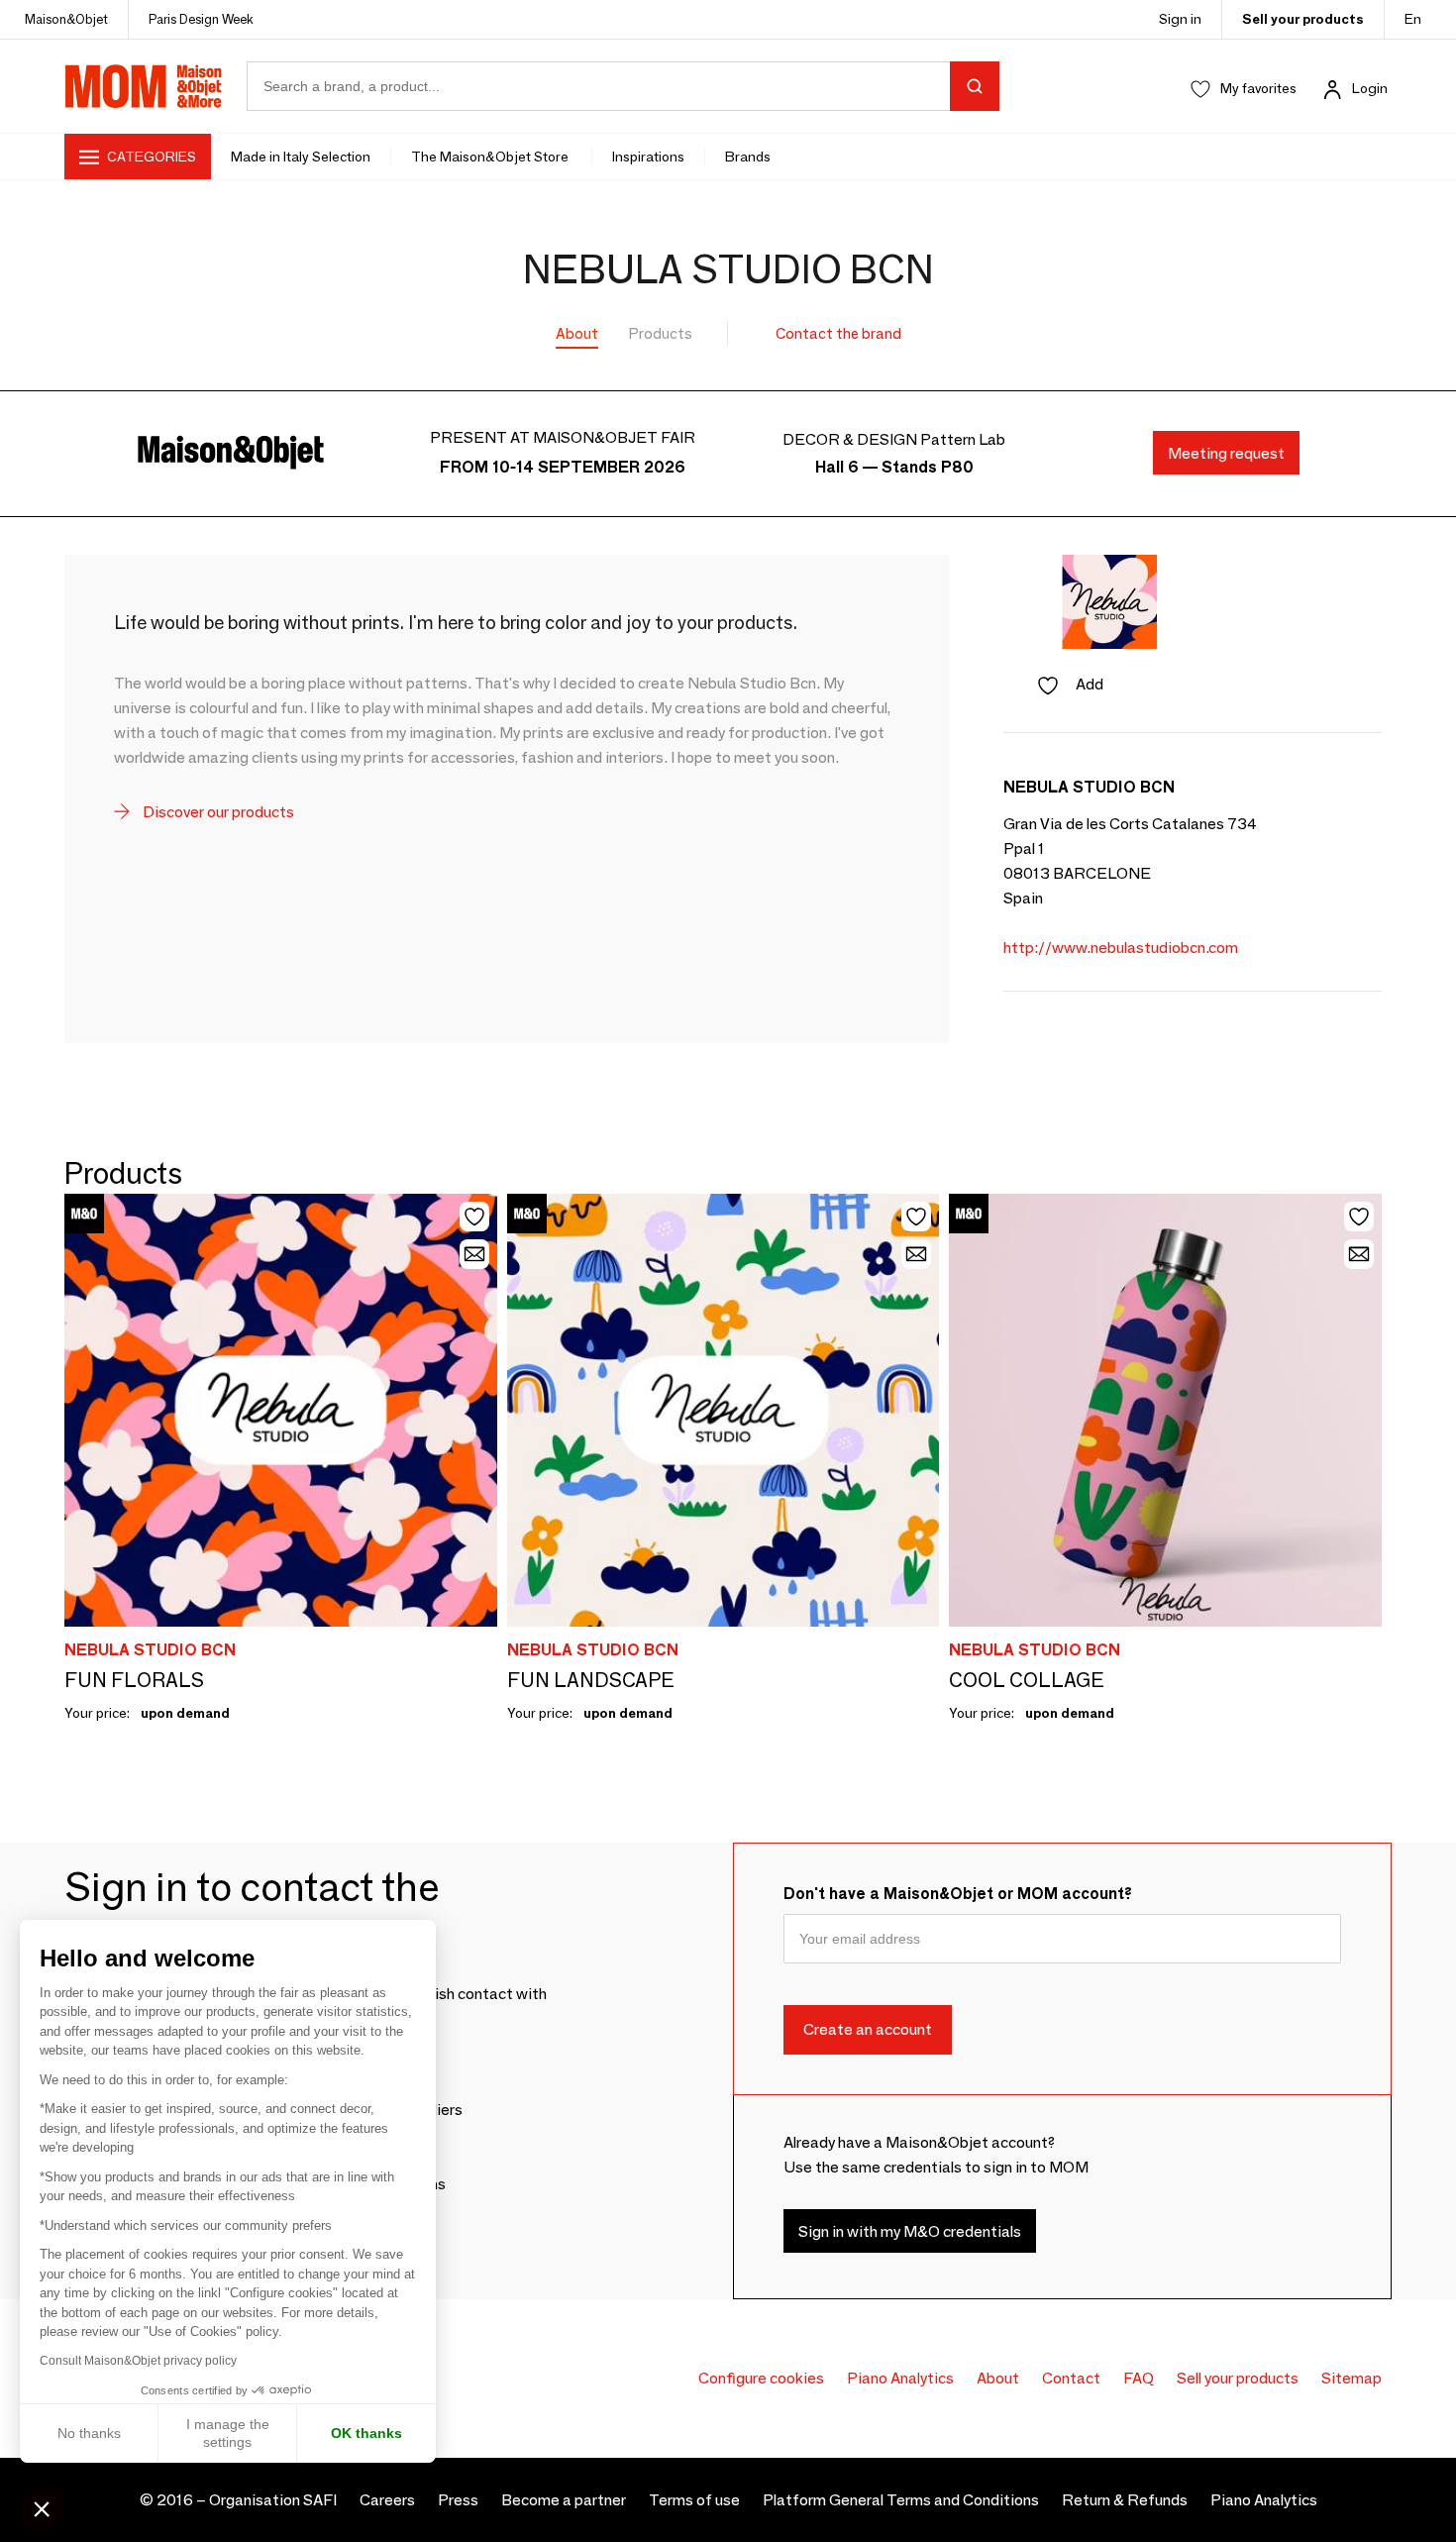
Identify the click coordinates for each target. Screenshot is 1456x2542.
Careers (387, 2500)
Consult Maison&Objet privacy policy (138, 2361)
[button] (42, 2508)
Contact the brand (838, 333)
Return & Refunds (1125, 2500)
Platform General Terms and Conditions (901, 2500)
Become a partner (564, 2500)
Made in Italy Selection (301, 157)
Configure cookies (761, 2378)
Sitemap (1352, 2378)
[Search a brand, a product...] (975, 86)
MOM (144, 86)
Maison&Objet (66, 19)
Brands (748, 157)
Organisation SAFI (273, 2500)
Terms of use (694, 2500)
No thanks (89, 2433)
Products (661, 333)
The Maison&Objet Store (491, 157)
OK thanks (366, 2433)
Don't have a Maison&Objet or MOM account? (958, 1894)
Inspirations (648, 157)
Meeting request (1226, 453)
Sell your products (1303, 19)
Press (458, 2500)
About (577, 333)
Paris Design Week (201, 19)
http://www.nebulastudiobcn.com (1121, 948)
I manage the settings (228, 2433)
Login (1370, 88)
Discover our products (217, 812)
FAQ (1139, 2378)
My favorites (1258, 88)
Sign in (1180, 19)
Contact (1071, 2378)
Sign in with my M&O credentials (910, 2231)
